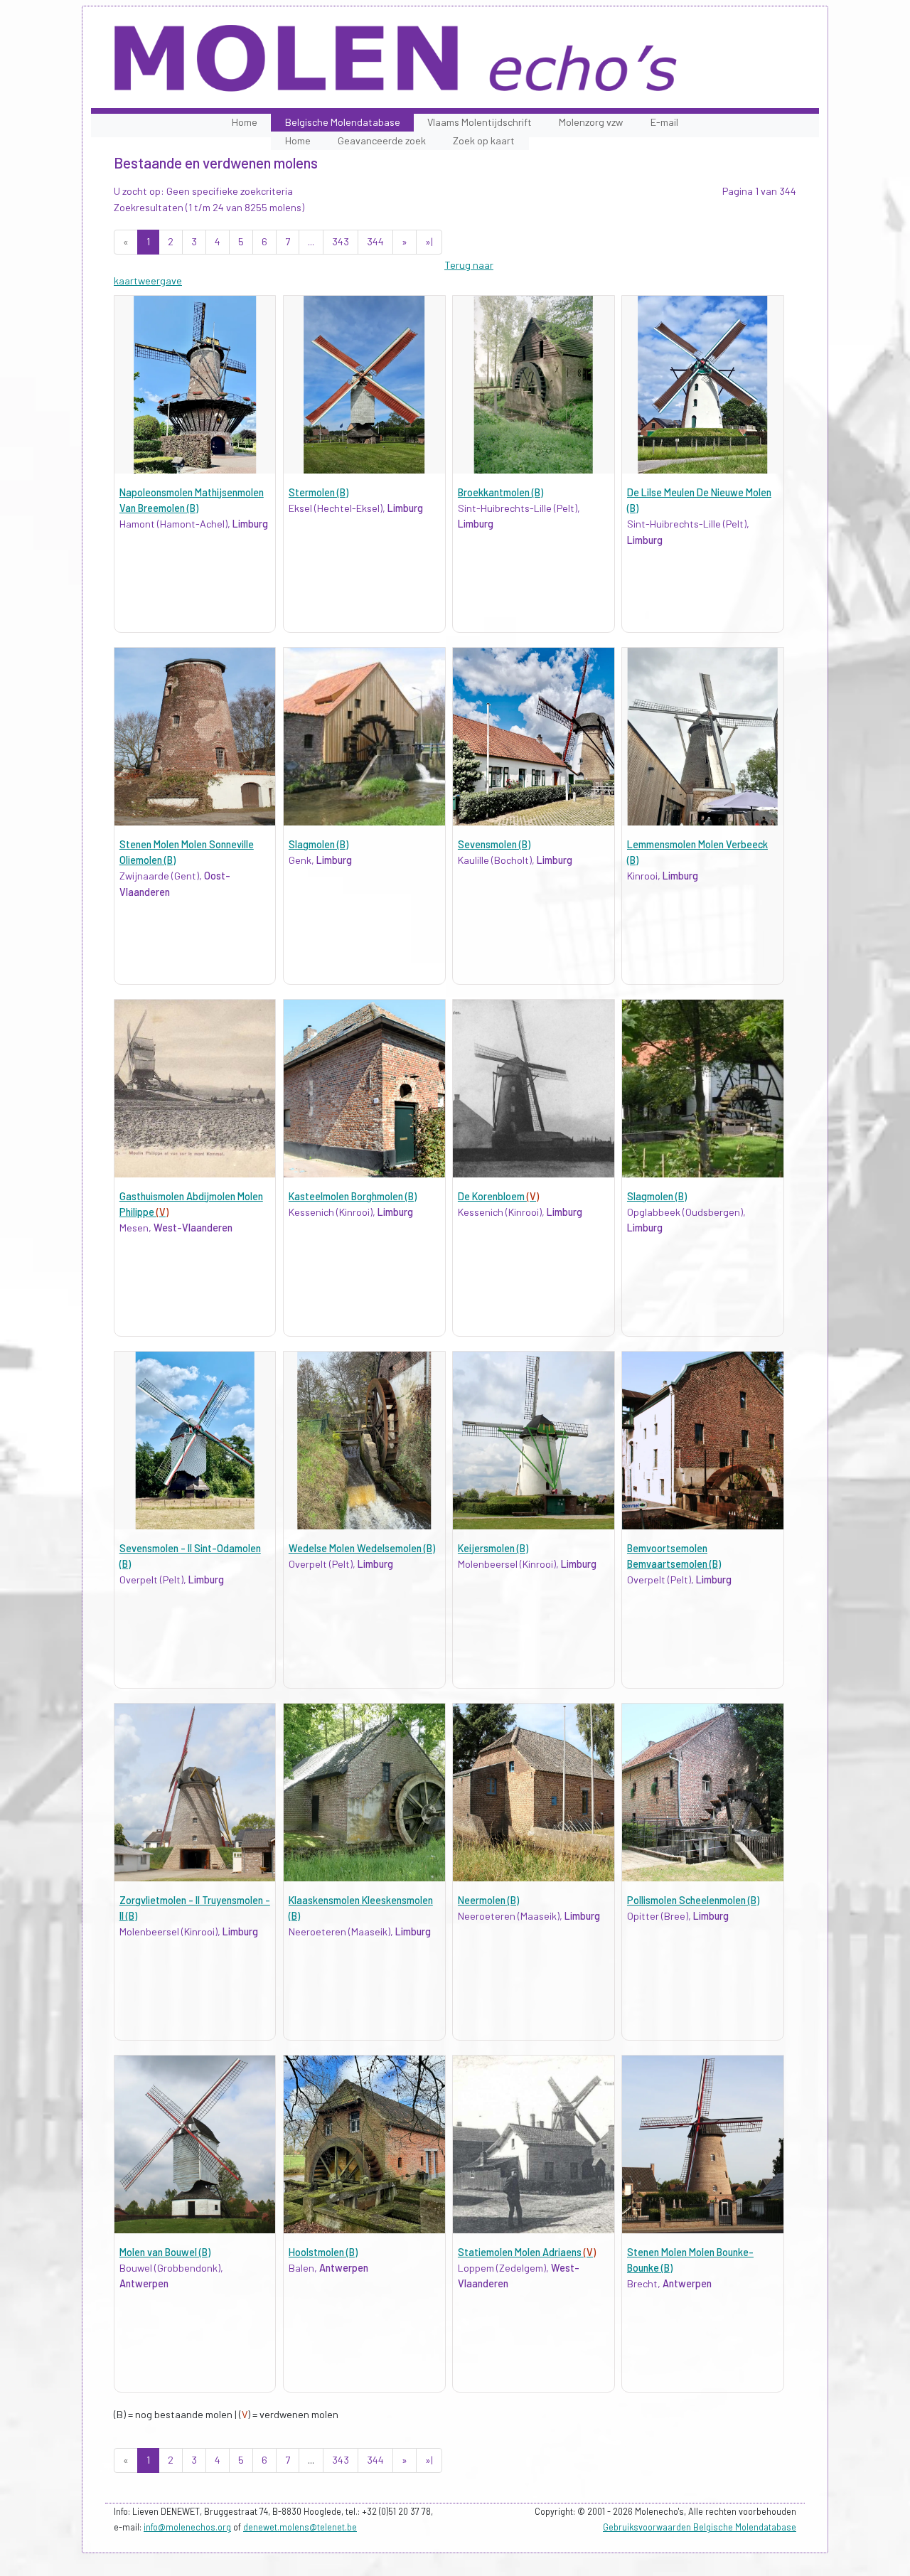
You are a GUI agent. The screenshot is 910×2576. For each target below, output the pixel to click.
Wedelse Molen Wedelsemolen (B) (362, 1548)
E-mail (664, 122)
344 (375, 241)
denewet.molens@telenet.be (300, 2527)
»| (429, 241)
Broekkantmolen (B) (500, 492)
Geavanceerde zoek (382, 140)
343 (341, 241)
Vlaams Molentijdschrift (480, 122)
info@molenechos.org (187, 2527)
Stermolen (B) (318, 492)
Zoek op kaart (484, 140)
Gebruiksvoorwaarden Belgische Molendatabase (700, 2527)
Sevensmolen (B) (494, 844)
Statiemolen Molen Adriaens (527, 2252)
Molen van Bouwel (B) (165, 2252)
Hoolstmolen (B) (323, 2252)
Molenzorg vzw (591, 122)
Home (245, 122)
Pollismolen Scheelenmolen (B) (693, 1900)
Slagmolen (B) (318, 844)
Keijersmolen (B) (493, 1548)
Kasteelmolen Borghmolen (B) (353, 1196)
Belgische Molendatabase (343, 122)
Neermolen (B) (488, 1900)
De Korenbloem (498, 1196)
